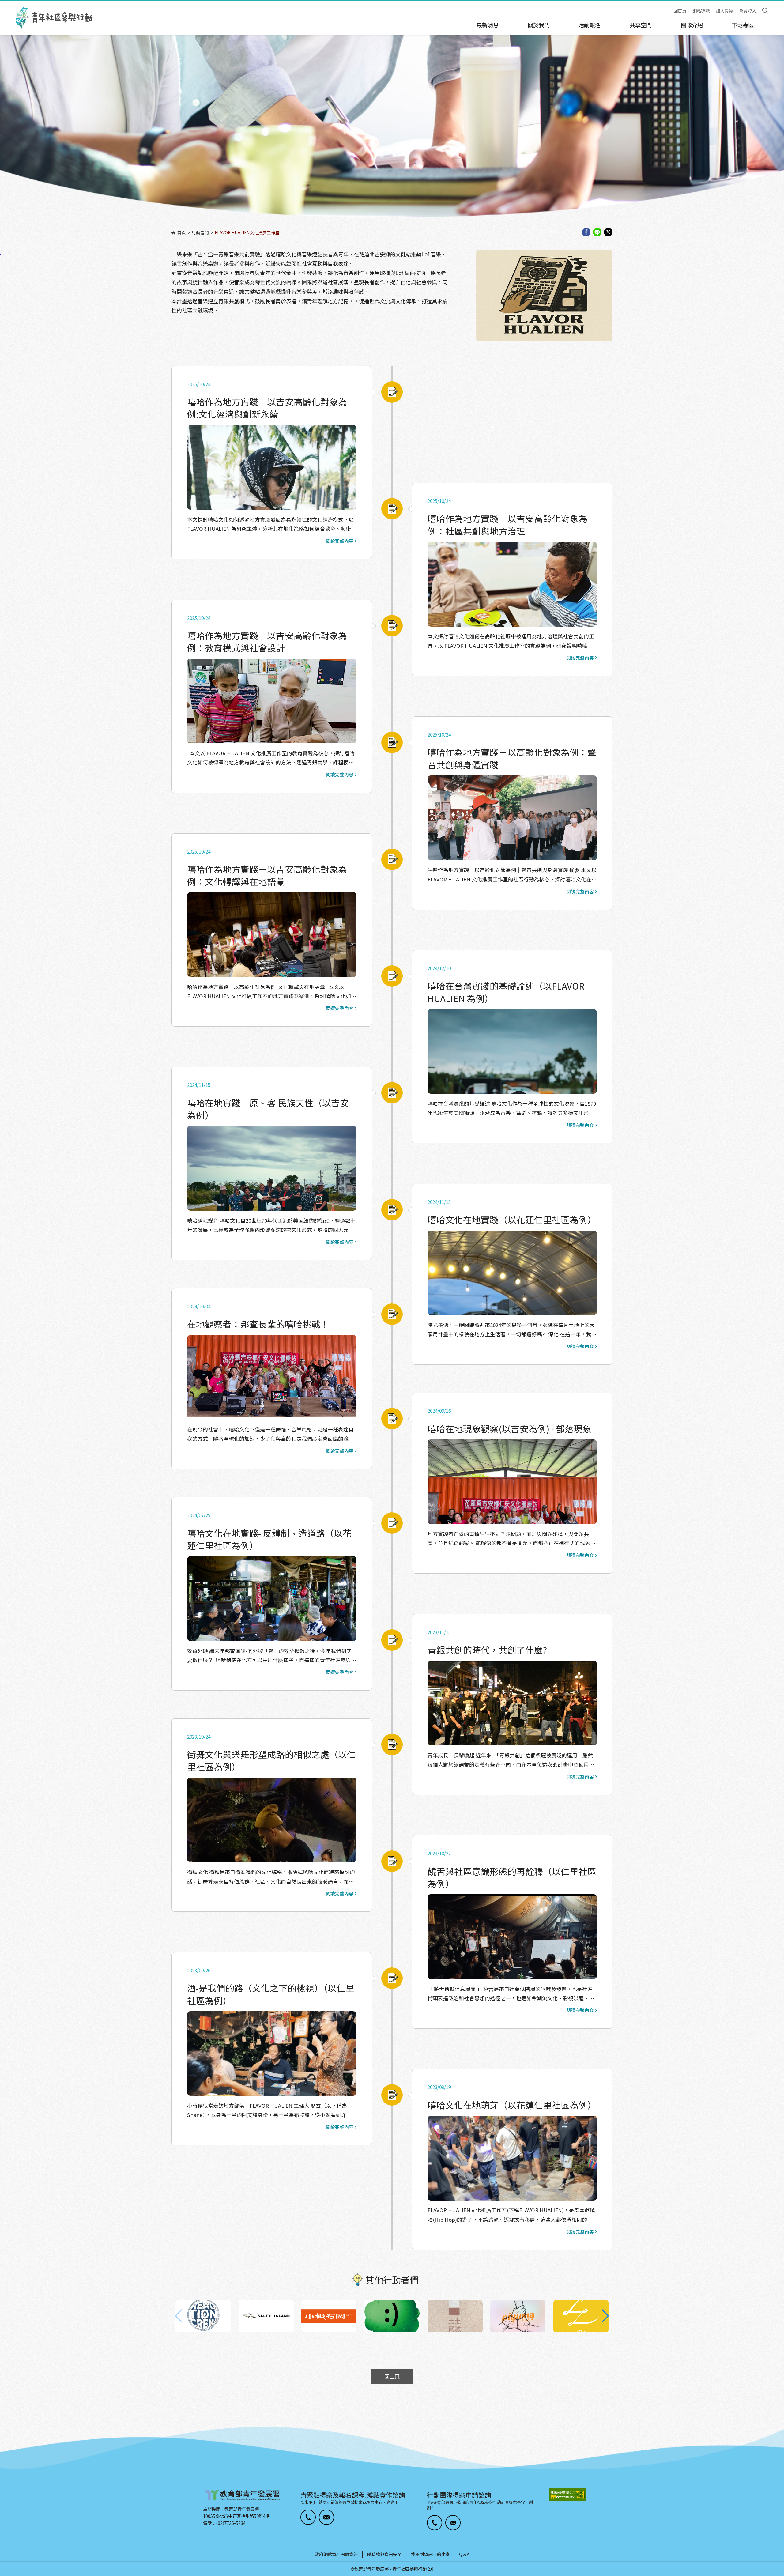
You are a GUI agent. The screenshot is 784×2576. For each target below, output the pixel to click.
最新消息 (488, 25)
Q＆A (464, 2554)
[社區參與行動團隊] (54, 18)
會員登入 (748, 11)
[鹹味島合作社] (266, 2316)
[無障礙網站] (567, 2494)
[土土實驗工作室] (455, 2316)
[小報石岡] (329, 2316)
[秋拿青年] (392, 2316)
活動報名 (590, 25)
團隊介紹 (692, 25)
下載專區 (743, 25)
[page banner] (392, 133)
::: (2, 4)
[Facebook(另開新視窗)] (586, 233)
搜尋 (765, 11)
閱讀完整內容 (340, 541)
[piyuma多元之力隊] (518, 2316)
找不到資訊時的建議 (430, 2554)
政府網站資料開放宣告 (336, 2554)
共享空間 (641, 25)
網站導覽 (701, 11)
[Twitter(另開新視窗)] (608, 233)
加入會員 (724, 11)
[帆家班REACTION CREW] (203, 2316)
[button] (605, 2316)
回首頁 (680, 11)
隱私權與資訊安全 (384, 2554)
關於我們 (539, 25)
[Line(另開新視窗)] (597, 233)
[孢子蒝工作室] (581, 2316)
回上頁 (392, 2376)
